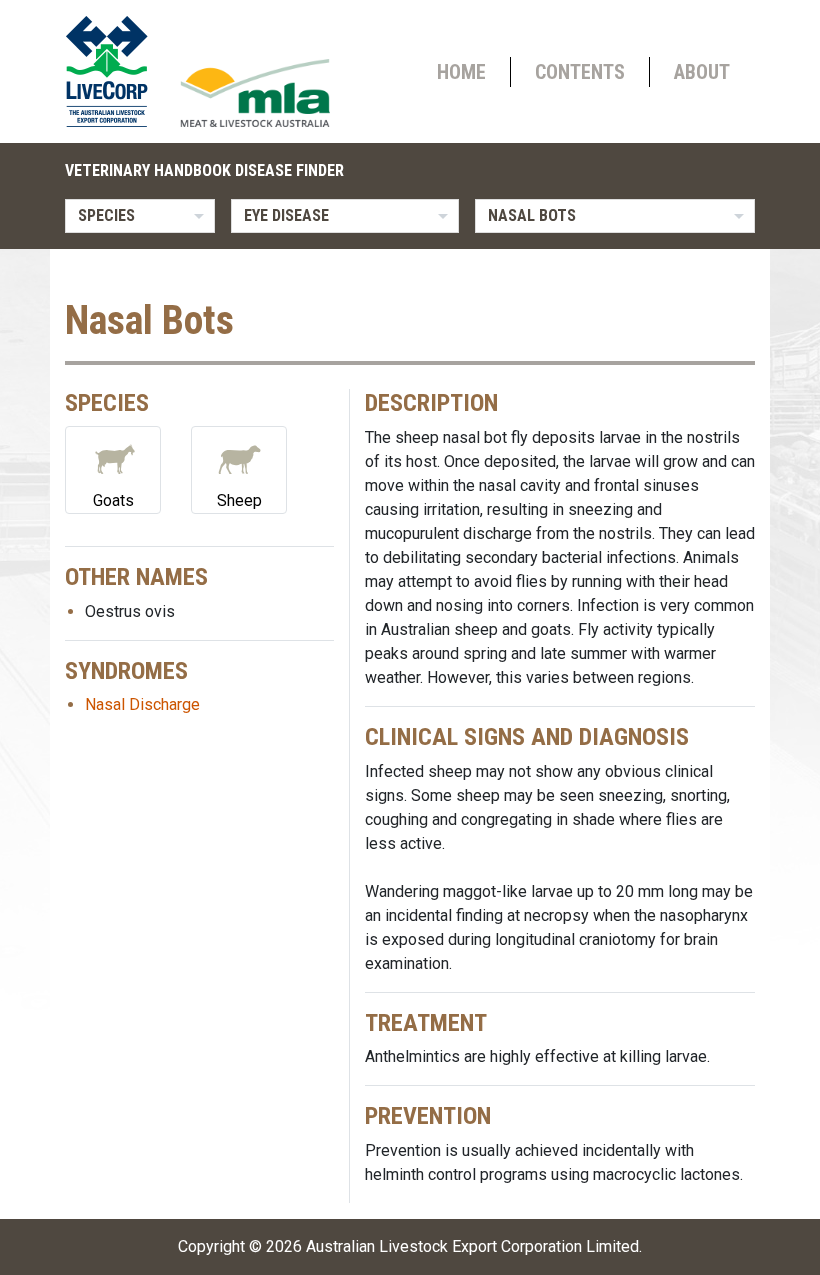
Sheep (239, 500)
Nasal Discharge (142, 704)
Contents (580, 72)
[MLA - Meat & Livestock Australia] (255, 93)
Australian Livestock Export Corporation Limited (472, 1246)
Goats (113, 500)
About (702, 72)
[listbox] (140, 216)
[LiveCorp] (115, 71)
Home (461, 72)
